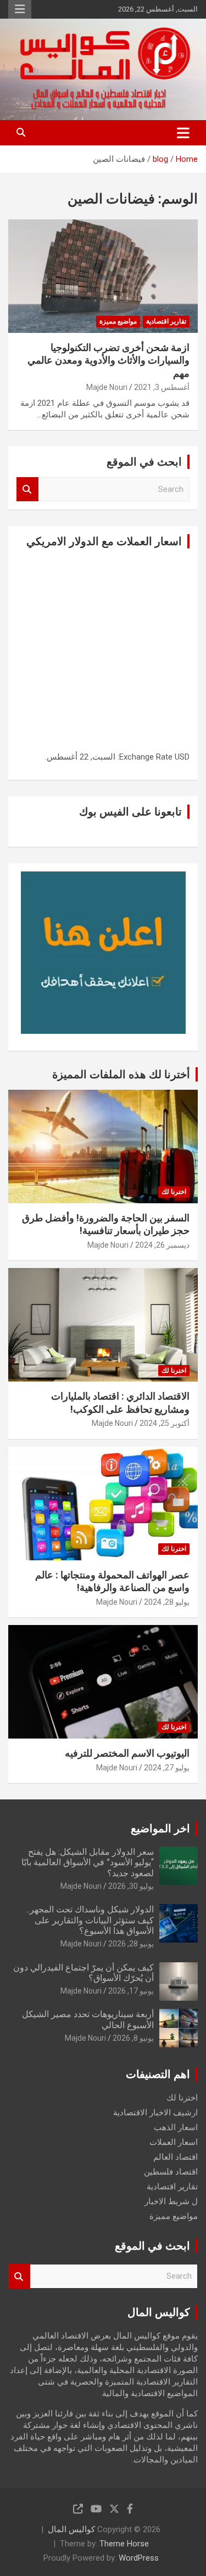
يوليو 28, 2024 (167, 1602)
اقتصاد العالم (176, 2157)
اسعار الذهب (176, 2127)
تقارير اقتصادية (166, 321)
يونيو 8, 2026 (133, 2038)
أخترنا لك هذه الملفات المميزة (121, 1074)
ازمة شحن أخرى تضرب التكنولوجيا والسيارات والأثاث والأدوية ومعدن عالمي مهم (108, 360)
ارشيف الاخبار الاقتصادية (155, 2113)
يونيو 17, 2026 (131, 1991)
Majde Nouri (107, 387)
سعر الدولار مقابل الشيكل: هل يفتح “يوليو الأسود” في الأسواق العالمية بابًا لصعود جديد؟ (88, 1862)
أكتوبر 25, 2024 (165, 1423)
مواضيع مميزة (118, 321)
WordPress (139, 2558)
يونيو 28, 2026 (131, 1944)
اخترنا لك (174, 1192)
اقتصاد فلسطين (171, 2172)
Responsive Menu (20, 9)
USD (182, 757)
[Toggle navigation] (183, 133)
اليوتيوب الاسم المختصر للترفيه (127, 1753)
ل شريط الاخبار (171, 2201)
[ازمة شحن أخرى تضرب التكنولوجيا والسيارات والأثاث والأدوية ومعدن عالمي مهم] (103, 276)
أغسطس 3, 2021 (162, 387)
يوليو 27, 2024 (167, 1768)
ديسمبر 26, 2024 (162, 1245)
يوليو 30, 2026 (131, 1886)
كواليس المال (71, 2529)
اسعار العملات (174, 2142)
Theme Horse (124, 2544)
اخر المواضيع (160, 1828)
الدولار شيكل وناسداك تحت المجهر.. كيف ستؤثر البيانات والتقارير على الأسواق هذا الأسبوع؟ (90, 1920)
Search (27, 489)
